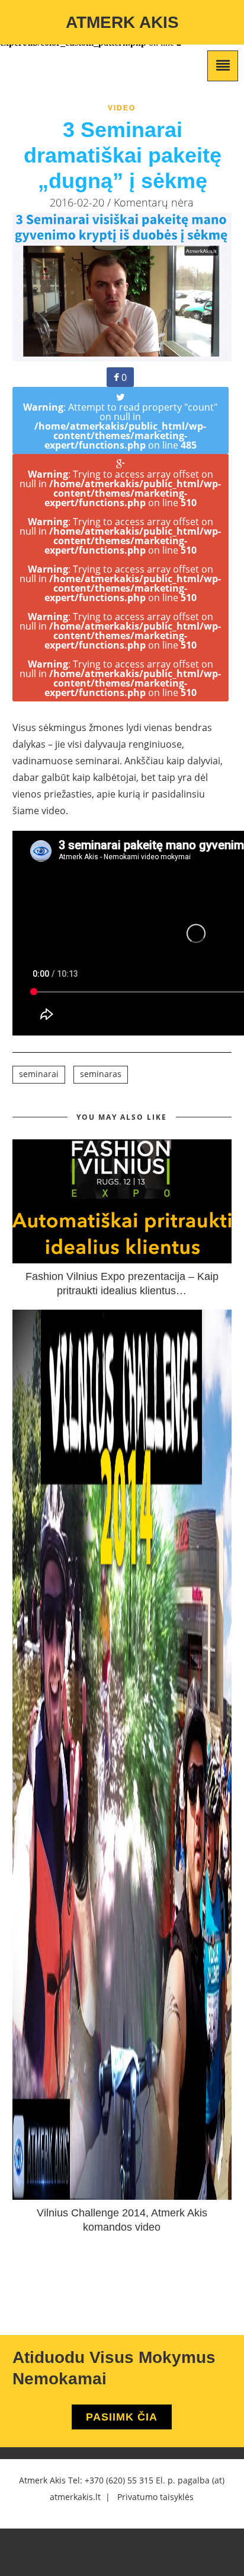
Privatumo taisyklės (155, 2497)
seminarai (39, 1074)
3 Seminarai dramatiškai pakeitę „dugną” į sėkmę (123, 155)
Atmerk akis (122, 22)
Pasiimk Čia (122, 2417)
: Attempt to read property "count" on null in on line (120, 426)
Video (122, 108)
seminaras (101, 1074)
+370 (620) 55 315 (119, 2480)
